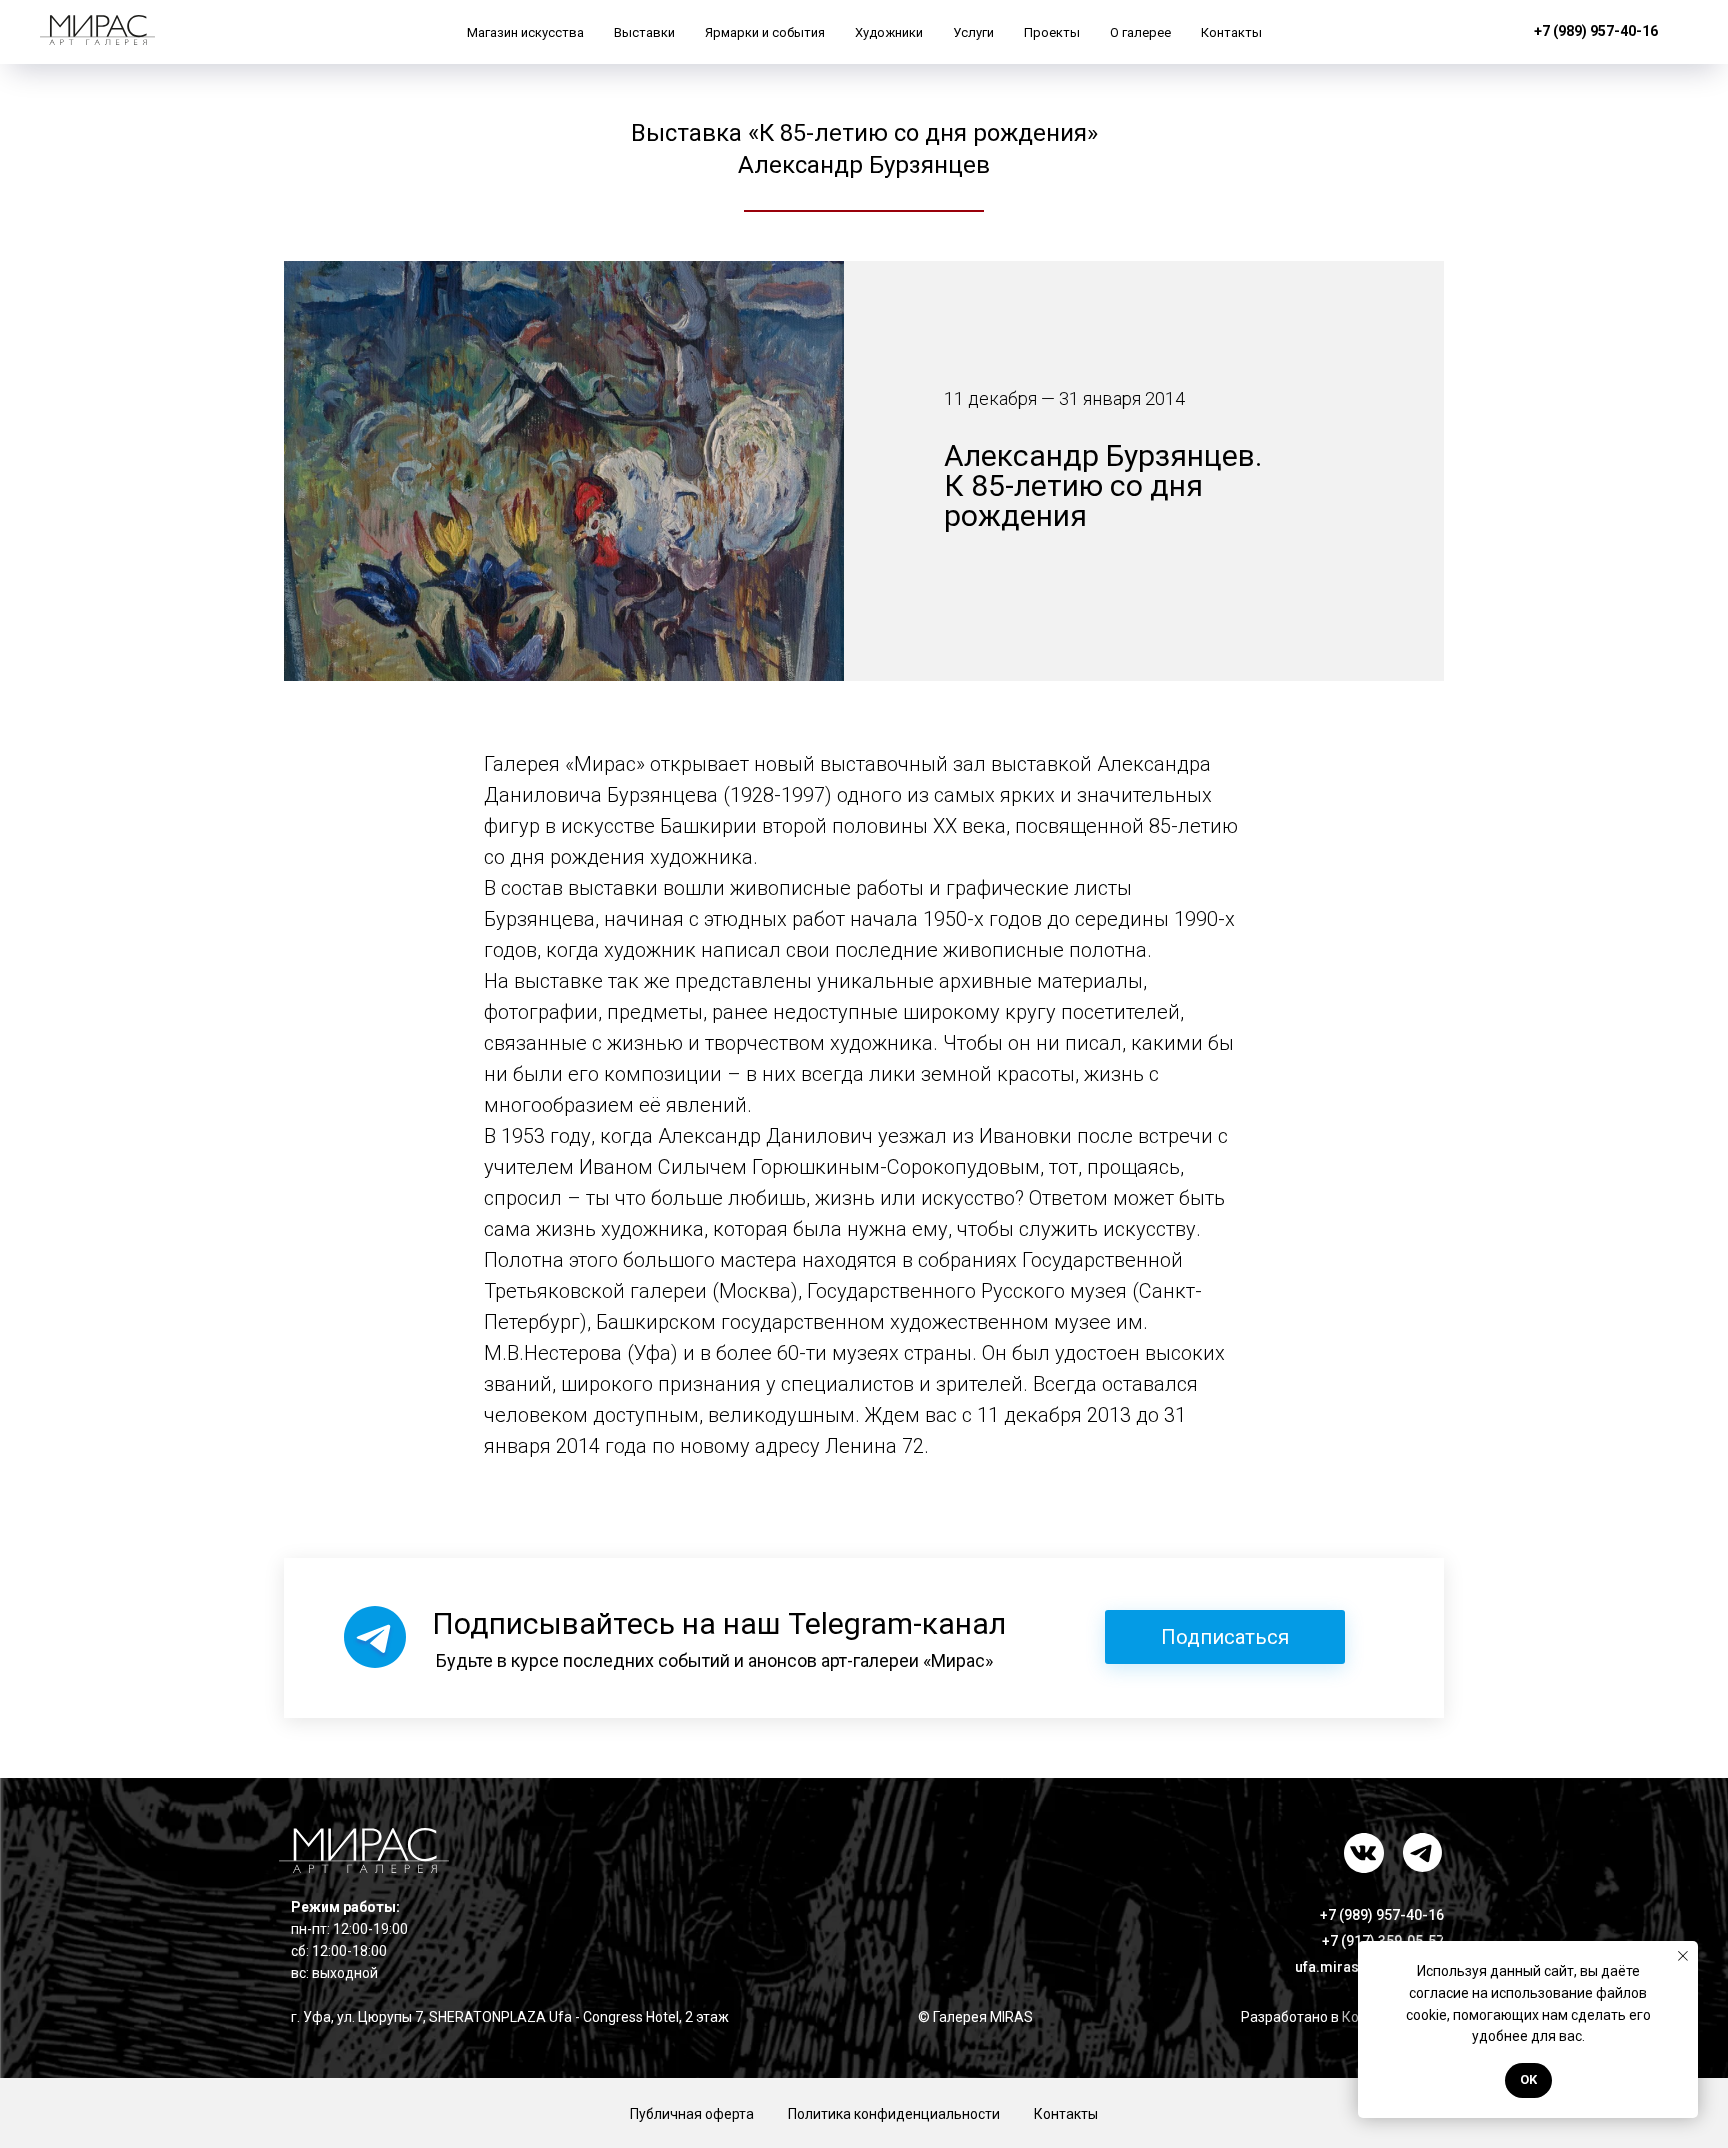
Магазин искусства (525, 32)
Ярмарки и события (765, 32)
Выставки (644, 32)
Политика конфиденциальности (894, 2114)
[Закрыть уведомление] (1683, 1956)
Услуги (973, 32)
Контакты (1231, 32)
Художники (889, 32)
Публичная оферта (692, 2114)
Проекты (1052, 32)
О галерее (1140, 32)
